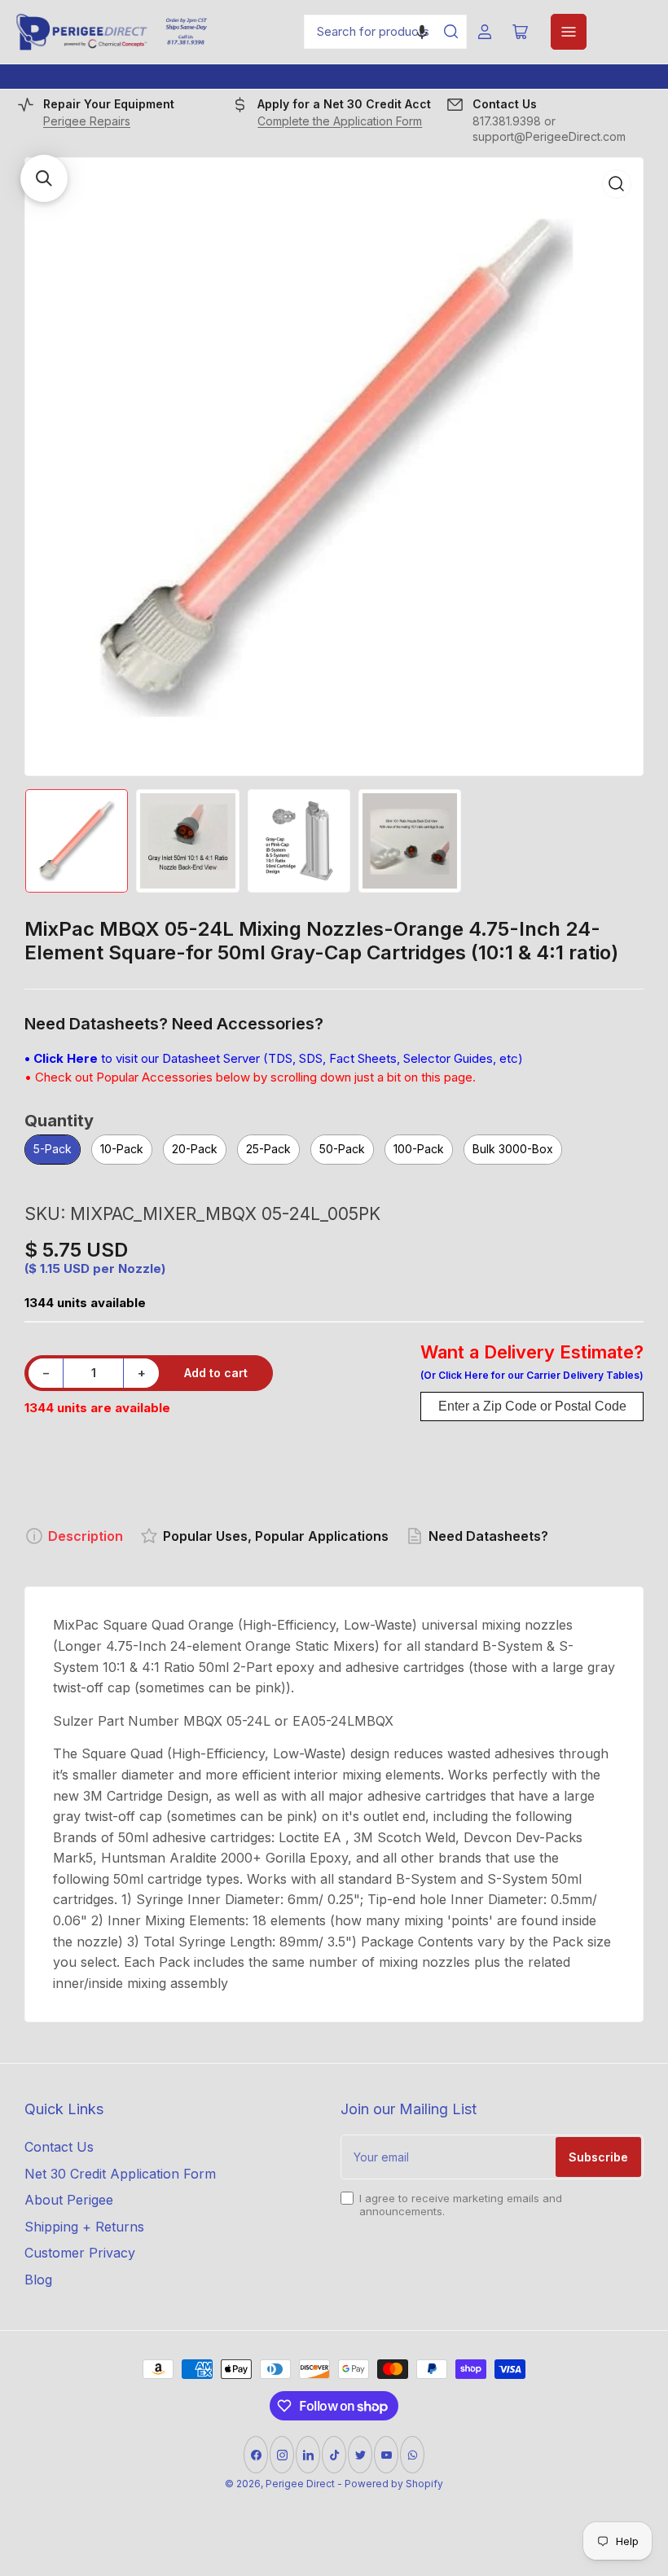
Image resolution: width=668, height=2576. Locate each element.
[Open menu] (569, 32)
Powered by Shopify (394, 2484)
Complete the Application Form (340, 121)
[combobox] (385, 32)
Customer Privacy (80, 2253)
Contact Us (59, 2147)
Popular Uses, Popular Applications (276, 1536)
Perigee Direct (300, 2484)
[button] (422, 32)
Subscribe (598, 2157)
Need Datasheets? (488, 1536)
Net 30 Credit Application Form (120, 2174)
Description (86, 1536)
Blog (38, 2280)
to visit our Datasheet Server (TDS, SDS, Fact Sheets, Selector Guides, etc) (274, 1058)
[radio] (53, 1150)
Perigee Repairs (87, 121)
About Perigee (69, 2200)
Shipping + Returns (84, 2227)
